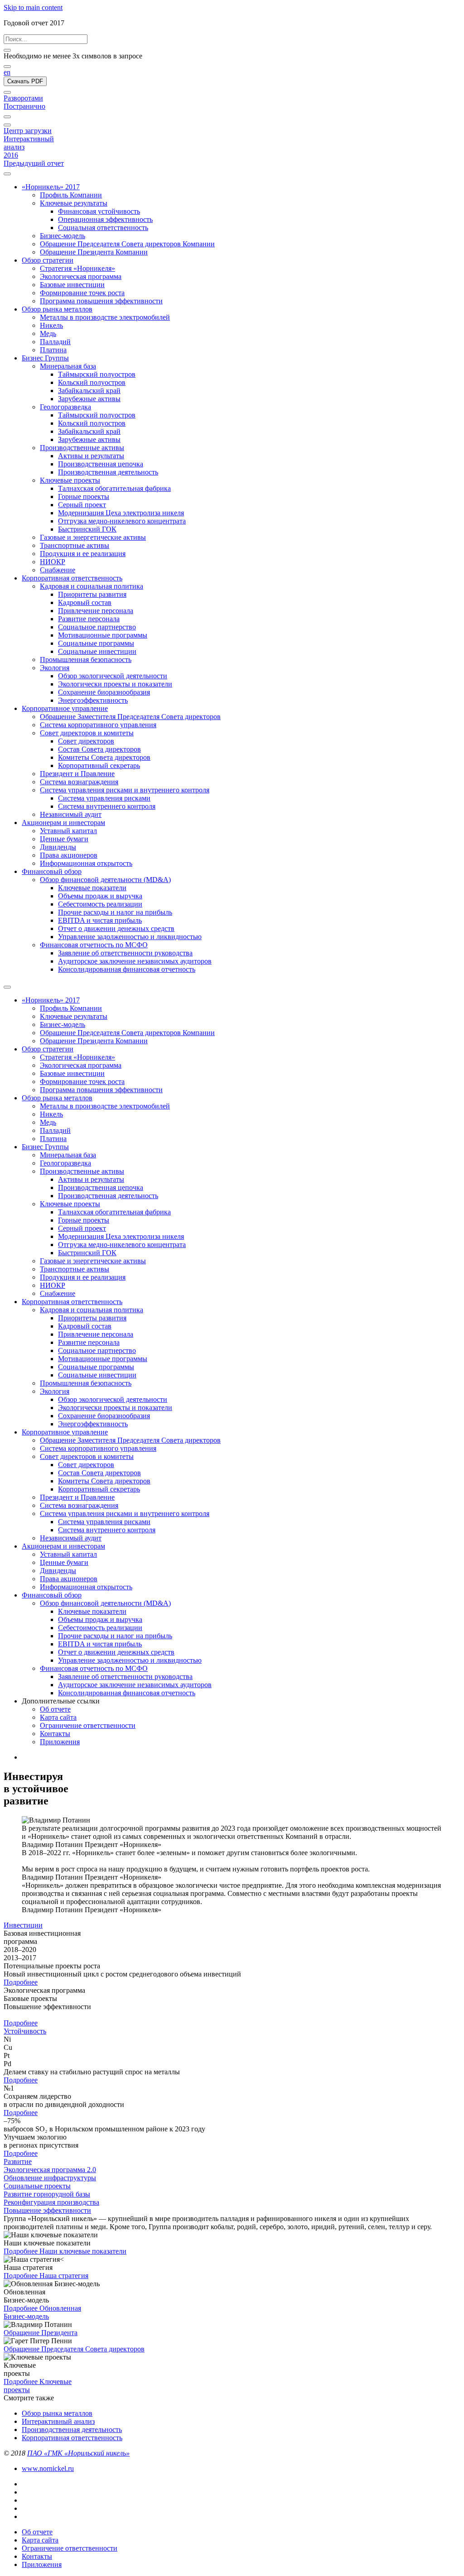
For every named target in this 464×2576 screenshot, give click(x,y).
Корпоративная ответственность (72, 2438)
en (7, 72)
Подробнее (21, 1982)
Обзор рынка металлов (57, 2413)
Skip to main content (33, 7)
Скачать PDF (25, 81)
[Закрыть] (7, 50)
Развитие (18, 2161)
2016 (11, 155)
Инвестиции (23, 1925)
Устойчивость (25, 2031)
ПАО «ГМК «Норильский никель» (78, 2453)
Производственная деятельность (72, 2430)
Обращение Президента (41, 2333)
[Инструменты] (7, 117)
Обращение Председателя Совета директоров (74, 2349)
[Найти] (7, 67)
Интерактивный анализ (58, 2421)
